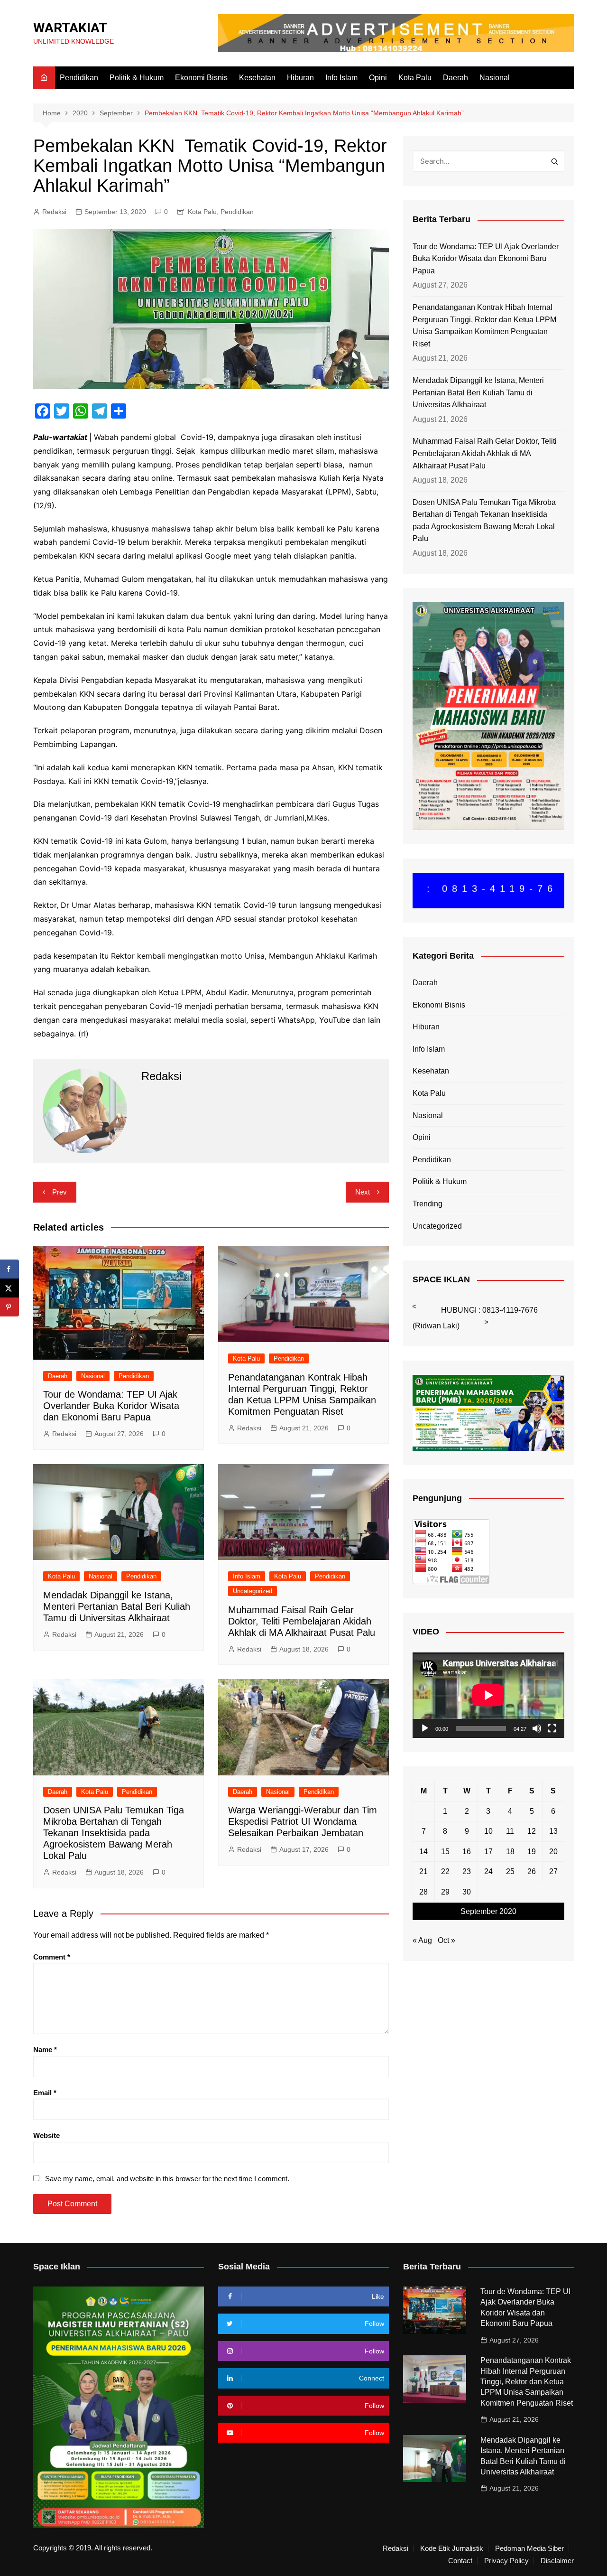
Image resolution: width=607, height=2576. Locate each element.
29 (445, 1892)
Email (45, 2093)
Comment (52, 1957)
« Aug (422, 1940)
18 (510, 1852)
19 (532, 1852)
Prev (60, 1192)
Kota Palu (415, 78)
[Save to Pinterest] (9, 1307)
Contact (460, 2561)
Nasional (495, 78)
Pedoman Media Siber (529, 2548)
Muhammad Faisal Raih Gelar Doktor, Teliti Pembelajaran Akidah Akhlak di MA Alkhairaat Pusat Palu (302, 1621)
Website (46, 2135)
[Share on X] (9, 1288)
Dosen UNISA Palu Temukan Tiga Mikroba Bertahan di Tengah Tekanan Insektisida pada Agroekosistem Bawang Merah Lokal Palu (114, 1833)
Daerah (455, 78)
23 (467, 1871)
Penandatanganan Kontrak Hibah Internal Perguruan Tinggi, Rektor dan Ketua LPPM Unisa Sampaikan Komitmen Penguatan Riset (484, 326)
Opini (378, 78)
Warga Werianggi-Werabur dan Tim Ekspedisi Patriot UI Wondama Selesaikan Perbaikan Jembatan (303, 1821)
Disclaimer (557, 2561)
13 (553, 1831)
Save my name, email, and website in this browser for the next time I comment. (167, 2179)
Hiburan (300, 78)
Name (45, 2049)
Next (363, 1192)
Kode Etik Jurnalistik (452, 2548)
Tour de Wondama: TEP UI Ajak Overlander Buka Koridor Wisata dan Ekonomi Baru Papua (111, 1406)
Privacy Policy (506, 2561)
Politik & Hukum (137, 78)
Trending (428, 1204)
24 (488, 1871)
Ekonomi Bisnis (201, 78)
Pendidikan (79, 78)
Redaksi (54, 212)
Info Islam (341, 78)
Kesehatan (257, 78)
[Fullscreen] (552, 1728)
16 (467, 1852)
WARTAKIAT (70, 28)
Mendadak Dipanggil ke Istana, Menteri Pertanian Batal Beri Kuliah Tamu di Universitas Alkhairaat (117, 1606)
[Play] (425, 1728)
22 (445, 1871)
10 (488, 1831)
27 (553, 1871)
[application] (488, 1695)
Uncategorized (253, 1591)
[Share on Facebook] (9, 1269)
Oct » (446, 1940)
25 (510, 1871)
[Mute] (537, 1728)
